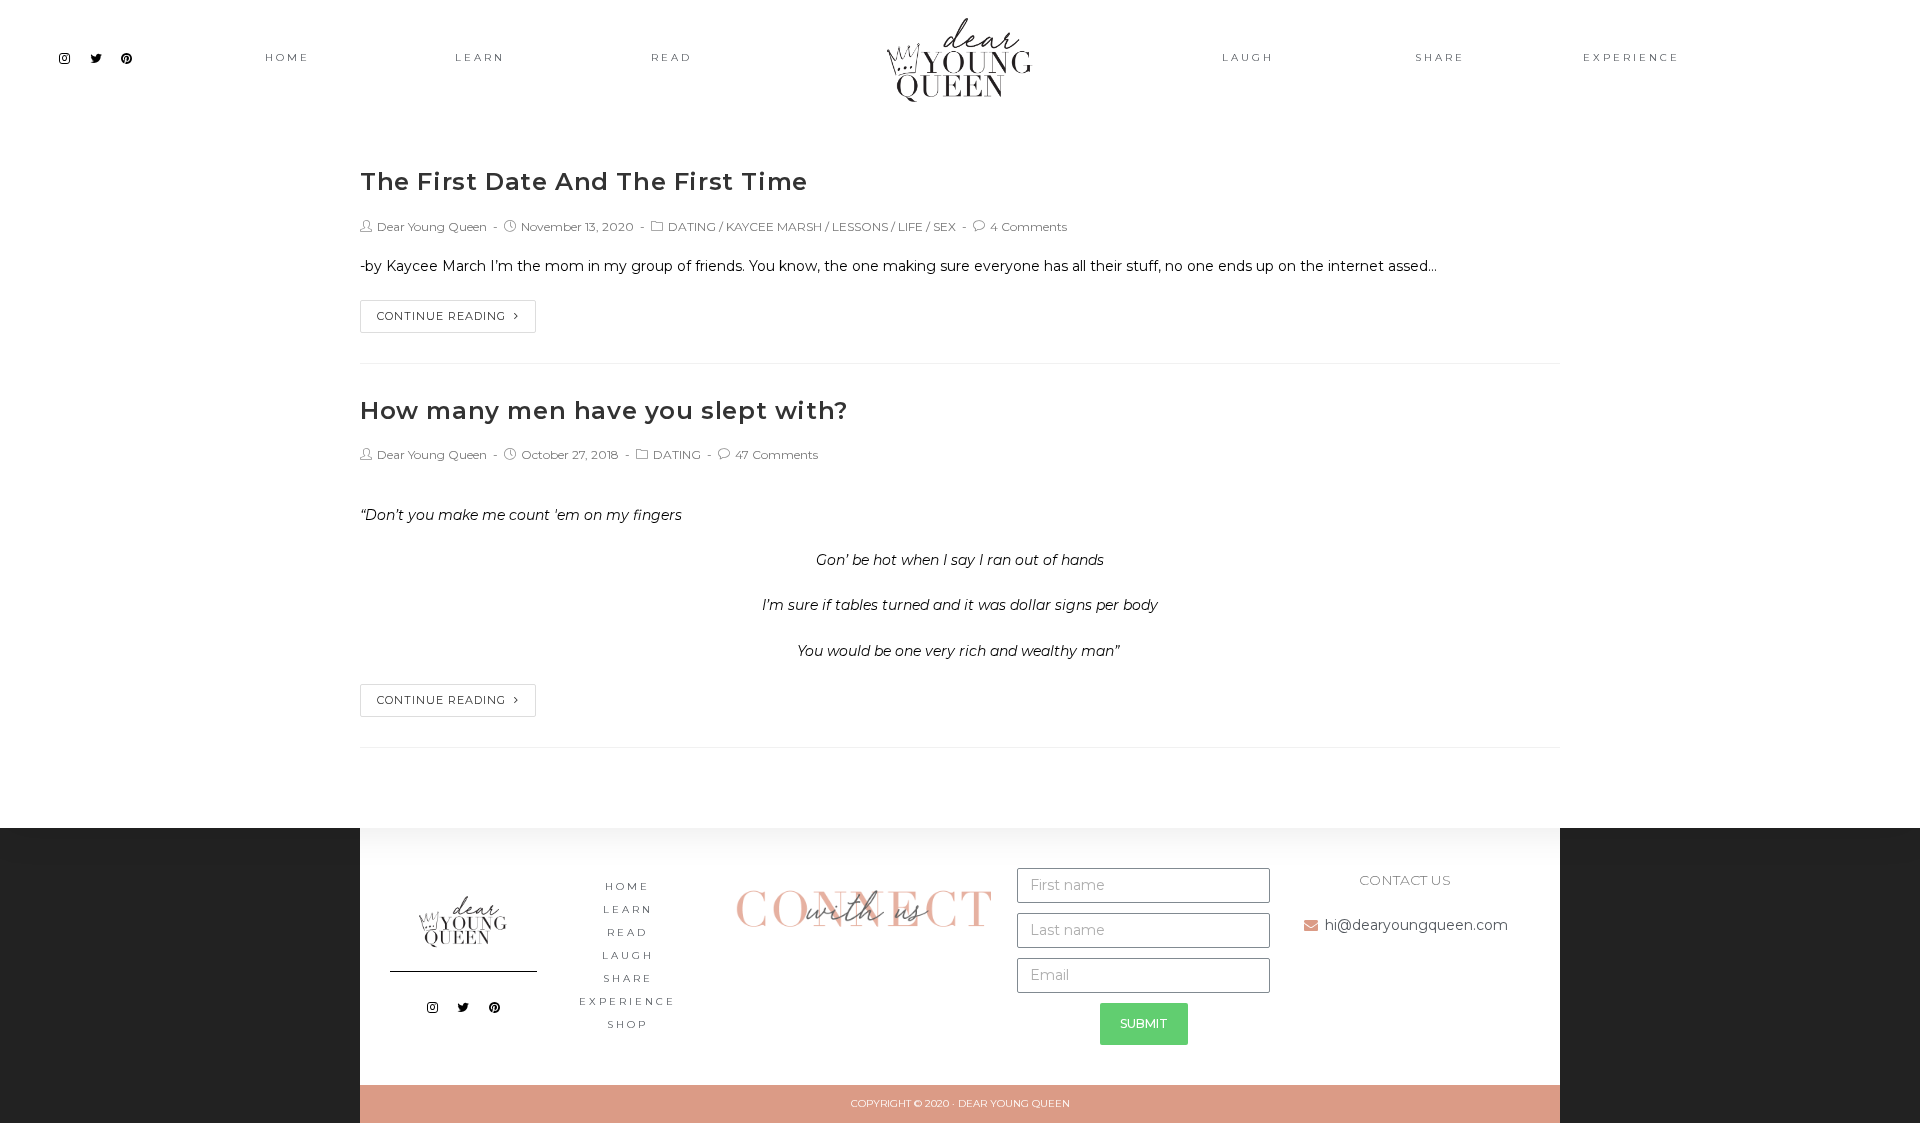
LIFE (910, 226)
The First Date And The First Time (584, 181)
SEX (944, 226)
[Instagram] (65, 58)
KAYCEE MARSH (774, 226)
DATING (692, 226)
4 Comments (1028, 226)
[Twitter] (96, 58)
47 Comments (776, 454)
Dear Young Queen (432, 226)
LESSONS (860, 226)
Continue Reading (441, 316)
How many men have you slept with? (604, 410)
